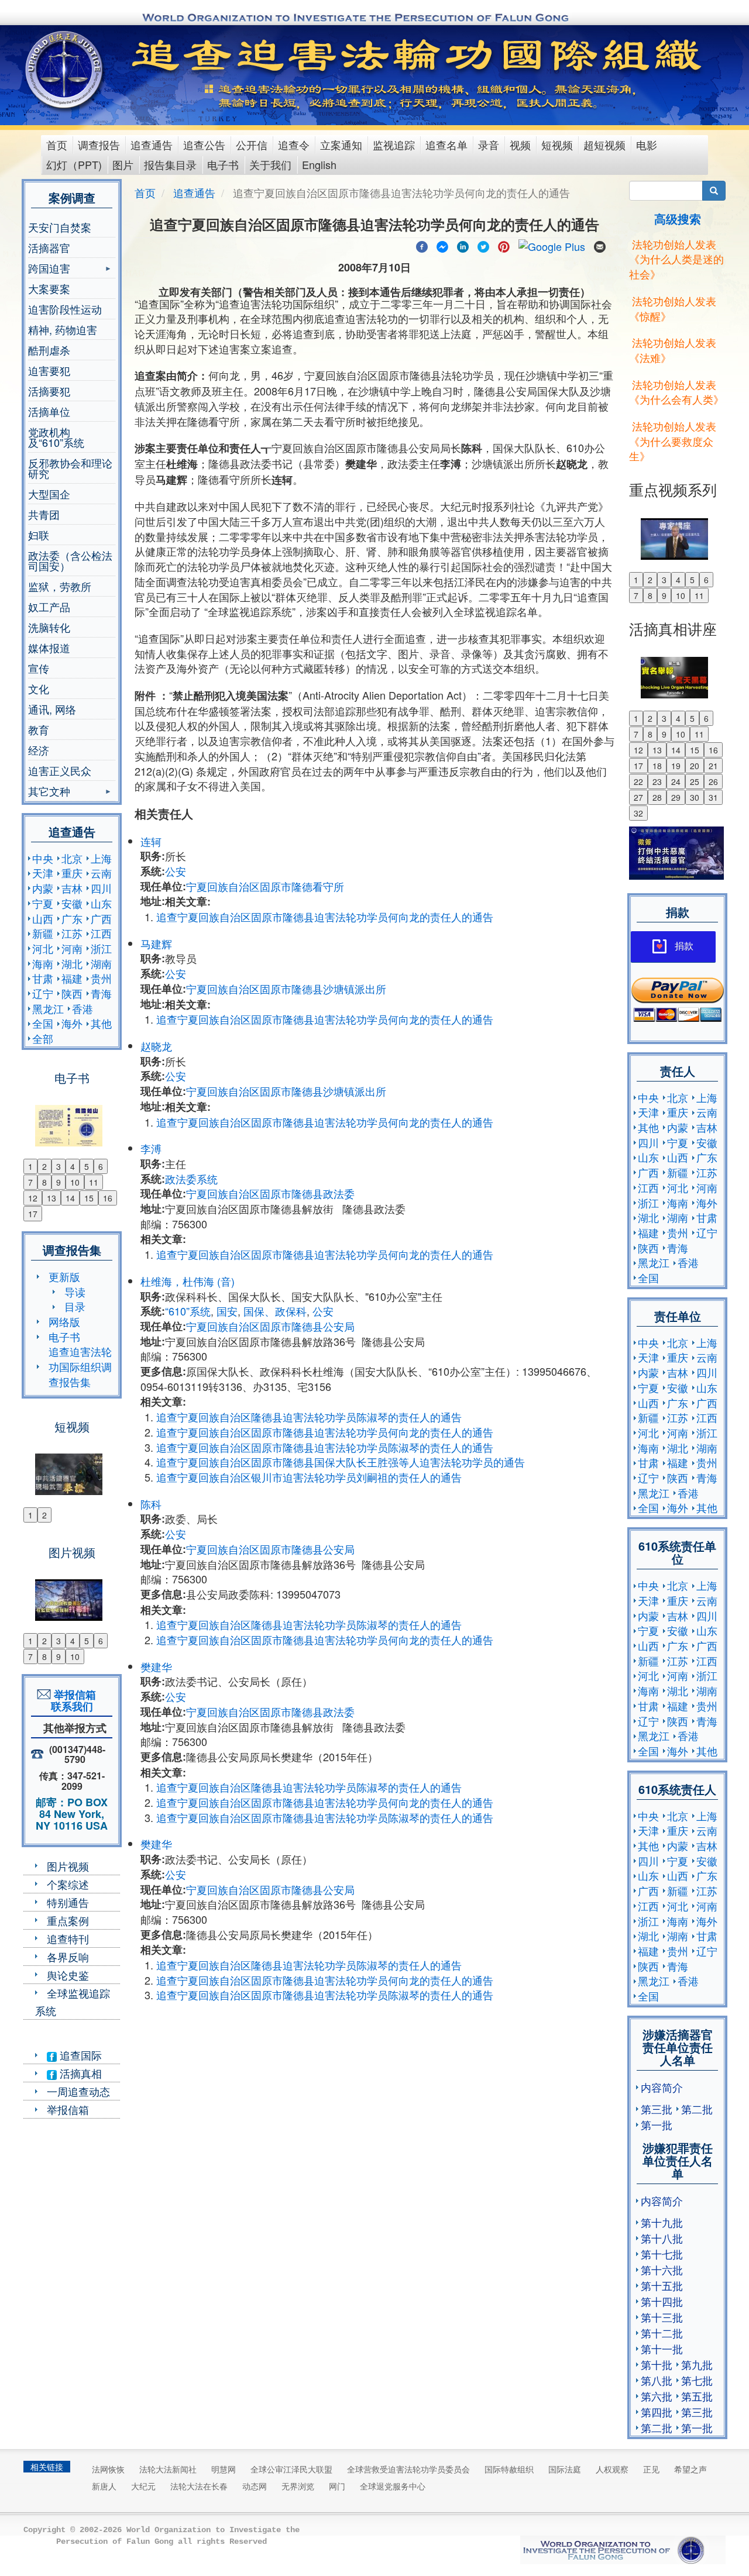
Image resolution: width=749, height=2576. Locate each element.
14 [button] (70, 1198)
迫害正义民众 (60, 770)
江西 (101, 933)
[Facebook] (422, 245)
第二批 (697, 2109)
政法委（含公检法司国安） (70, 560)
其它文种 (49, 792)
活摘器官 (49, 247)
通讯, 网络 (52, 709)
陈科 (151, 1504)
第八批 (657, 2380)
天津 (43, 873)
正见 (651, 2469)
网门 (337, 2486)
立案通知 (341, 144)
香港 (83, 1008)
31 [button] (713, 797)
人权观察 (612, 2469)
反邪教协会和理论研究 (70, 468)
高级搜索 (678, 218)
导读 (75, 1292)
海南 (43, 963)
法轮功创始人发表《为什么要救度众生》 (673, 441)
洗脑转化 (49, 627)
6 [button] (101, 1166)
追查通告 (152, 144)
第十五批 (662, 2285)
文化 (39, 688)
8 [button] (44, 1182)
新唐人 (104, 2486)
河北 (43, 948)
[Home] (65, 70)
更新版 (64, 1276)
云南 (101, 873)
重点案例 (68, 1920)
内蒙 (43, 888)
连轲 (151, 841)
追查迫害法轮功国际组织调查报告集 (80, 1366)
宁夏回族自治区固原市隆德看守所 (265, 886)
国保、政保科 (275, 1311)
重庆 (72, 873)
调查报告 (99, 144)
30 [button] (695, 797)
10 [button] (75, 1182)
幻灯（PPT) (74, 164)
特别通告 (68, 1902)
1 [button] (30, 1166)
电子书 (223, 164)
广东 (72, 918)
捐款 (684, 946)
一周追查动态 (78, 2091)
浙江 (101, 948)
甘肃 (43, 978)
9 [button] (59, 1182)
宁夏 (43, 903)
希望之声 (690, 2469)
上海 (101, 858)
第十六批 (662, 2270)
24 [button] (676, 781)
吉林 (72, 888)
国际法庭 (565, 2469)
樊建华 (156, 1666)
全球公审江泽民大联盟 (291, 2469)
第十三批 (662, 2317)
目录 (75, 1306)
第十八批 (662, 2238)
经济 (39, 750)
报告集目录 (170, 164)
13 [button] (51, 1198)
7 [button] (30, 1182)
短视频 (557, 144)
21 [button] (713, 766)
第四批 (657, 2412)
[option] (72, 1118)
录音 (489, 144)
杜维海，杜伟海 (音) (188, 1281)
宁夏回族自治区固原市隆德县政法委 (270, 1193)
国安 (227, 1311)
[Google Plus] (552, 245)
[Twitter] (483, 245)
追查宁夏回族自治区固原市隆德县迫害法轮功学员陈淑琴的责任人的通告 (325, 1447)
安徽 (72, 903)
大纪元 (143, 2486)
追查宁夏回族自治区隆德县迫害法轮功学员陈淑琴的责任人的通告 (309, 1417)
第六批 (657, 2396)
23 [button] (657, 781)
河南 (72, 948)
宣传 (39, 668)
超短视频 (604, 144)
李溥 (151, 1148)
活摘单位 (49, 411)
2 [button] (44, 1166)
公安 (176, 871)
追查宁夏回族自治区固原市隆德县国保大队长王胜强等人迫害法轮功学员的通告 (341, 1462)
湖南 (101, 963)
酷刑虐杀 (49, 350)
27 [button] (638, 797)
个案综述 (68, 1884)
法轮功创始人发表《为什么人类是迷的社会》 (676, 259)
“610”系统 (188, 1311)
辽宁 (43, 993)
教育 (39, 729)
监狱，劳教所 (60, 586)
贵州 (101, 978)
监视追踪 (394, 144)
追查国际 (79, 2055)
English (319, 164)
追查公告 (204, 144)
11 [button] (94, 1182)
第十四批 (662, 2301)
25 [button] (695, 781)
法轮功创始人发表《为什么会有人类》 (676, 392)
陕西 (72, 993)
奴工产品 (49, 607)
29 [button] (676, 797)
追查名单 (446, 144)
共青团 (44, 514)
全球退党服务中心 (393, 2486)
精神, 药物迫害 (63, 329)
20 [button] (695, 766)
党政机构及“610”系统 (56, 437)
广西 (101, 918)
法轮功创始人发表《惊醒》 (673, 308)
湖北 (72, 963)
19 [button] (676, 766)
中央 (43, 858)
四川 (101, 888)
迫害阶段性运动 (65, 309)
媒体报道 (49, 648)
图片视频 (68, 1866)
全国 (43, 1023)
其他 (101, 1023)
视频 (520, 144)
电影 (647, 144)
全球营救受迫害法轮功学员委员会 (408, 2469)
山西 (43, 918)
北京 (72, 858)
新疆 (43, 933)
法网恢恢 (108, 2469)
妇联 (39, 535)
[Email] (600, 245)
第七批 (697, 2380)
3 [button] (59, 1166)
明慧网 (224, 2469)
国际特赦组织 (509, 2469)
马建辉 (156, 943)
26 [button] (713, 781)
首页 (57, 144)
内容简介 (662, 2087)
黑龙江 (48, 1008)
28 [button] (657, 797)
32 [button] (638, 813)
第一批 (657, 2124)
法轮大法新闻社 (168, 2469)
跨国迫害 (49, 269)
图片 (123, 164)
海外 (72, 1023)
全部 (43, 1038)
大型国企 (49, 494)
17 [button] (33, 1214)
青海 (101, 993)
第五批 (697, 2396)
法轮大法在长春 (199, 2486)
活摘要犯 (49, 391)
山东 (101, 903)
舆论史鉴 (68, 1975)
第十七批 (662, 2254)
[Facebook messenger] (442, 245)
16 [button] (108, 1198)
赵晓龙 (156, 1046)
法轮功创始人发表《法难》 (673, 350)
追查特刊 (68, 1938)
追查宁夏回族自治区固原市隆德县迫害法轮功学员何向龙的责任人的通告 (325, 917)
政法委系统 (191, 1179)
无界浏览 (298, 2486)
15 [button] (89, 1198)
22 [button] (638, 781)
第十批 (657, 2364)
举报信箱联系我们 (72, 1700)
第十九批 (662, 2222)
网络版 (64, 1321)
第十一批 (662, 2348)
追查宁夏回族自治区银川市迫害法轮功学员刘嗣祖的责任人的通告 (309, 1477)
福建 (72, 978)
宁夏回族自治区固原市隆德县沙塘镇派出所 (286, 989)
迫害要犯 (49, 370)
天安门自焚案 (60, 227)
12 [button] (33, 1198)
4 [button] (73, 1166)
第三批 (657, 2109)
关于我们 (270, 164)
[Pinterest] (504, 245)
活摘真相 (79, 2073)
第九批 (697, 2364)
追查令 (294, 144)
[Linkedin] (463, 245)
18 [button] (657, 766)
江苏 (72, 933)
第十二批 (662, 2333)
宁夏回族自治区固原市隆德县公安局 (270, 1326)
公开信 (252, 144)
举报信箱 (68, 2109)
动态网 (255, 2486)
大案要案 (49, 288)
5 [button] (87, 1166)
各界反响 (68, 1957)
